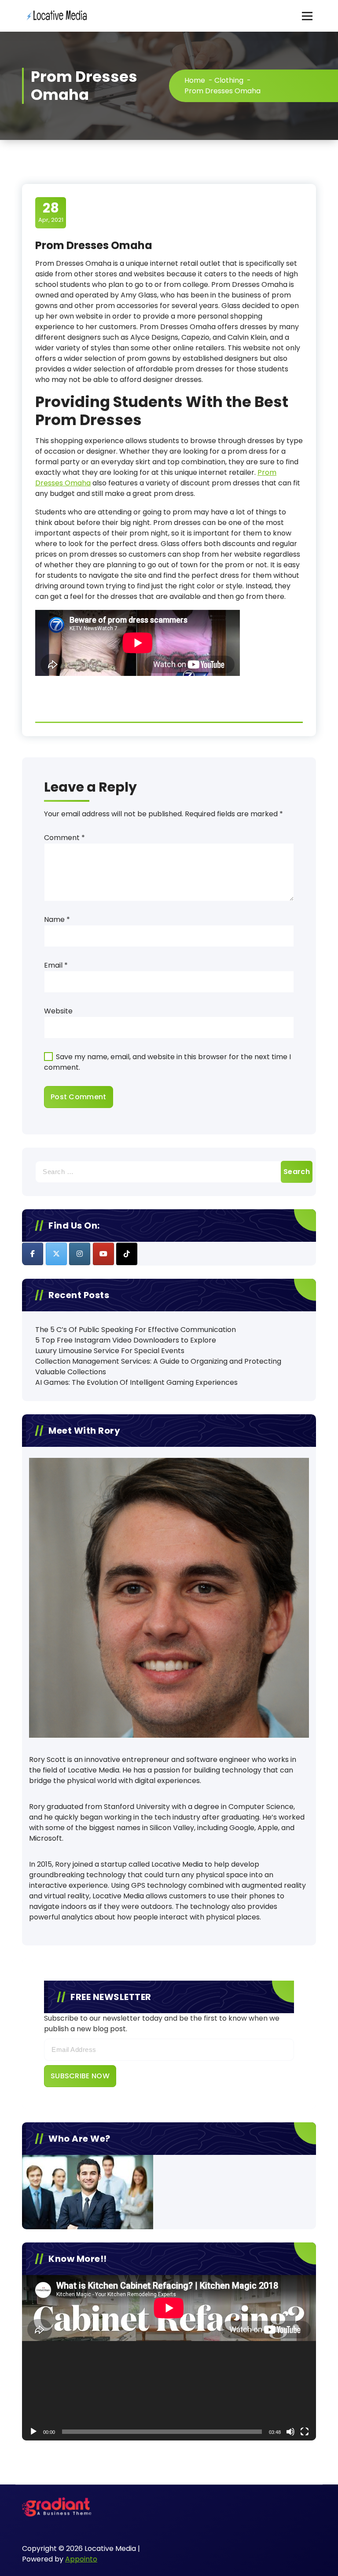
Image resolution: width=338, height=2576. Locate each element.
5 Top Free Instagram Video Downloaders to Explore (126, 1340)
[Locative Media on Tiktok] (127, 1254)
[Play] (33, 2432)
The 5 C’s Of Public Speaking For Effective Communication (136, 1330)
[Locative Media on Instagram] (80, 1254)
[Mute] (290, 2432)
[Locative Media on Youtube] (103, 1254)
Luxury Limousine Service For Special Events (110, 1351)
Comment (64, 838)
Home (195, 80)
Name (57, 919)
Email (56, 965)
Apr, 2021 (51, 212)
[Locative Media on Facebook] (33, 1254)
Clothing (229, 80)
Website (58, 1011)
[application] (169, 2358)
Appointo (81, 2559)
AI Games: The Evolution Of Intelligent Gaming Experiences (136, 1382)
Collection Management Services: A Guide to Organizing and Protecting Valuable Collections (158, 1367)
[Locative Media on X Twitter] (56, 1254)
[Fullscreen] (305, 2432)
